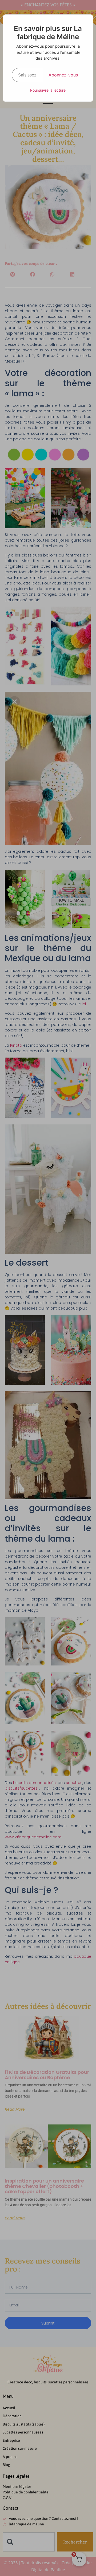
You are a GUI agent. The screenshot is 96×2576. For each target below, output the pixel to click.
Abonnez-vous (63, 75)
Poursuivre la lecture (48, 90)
